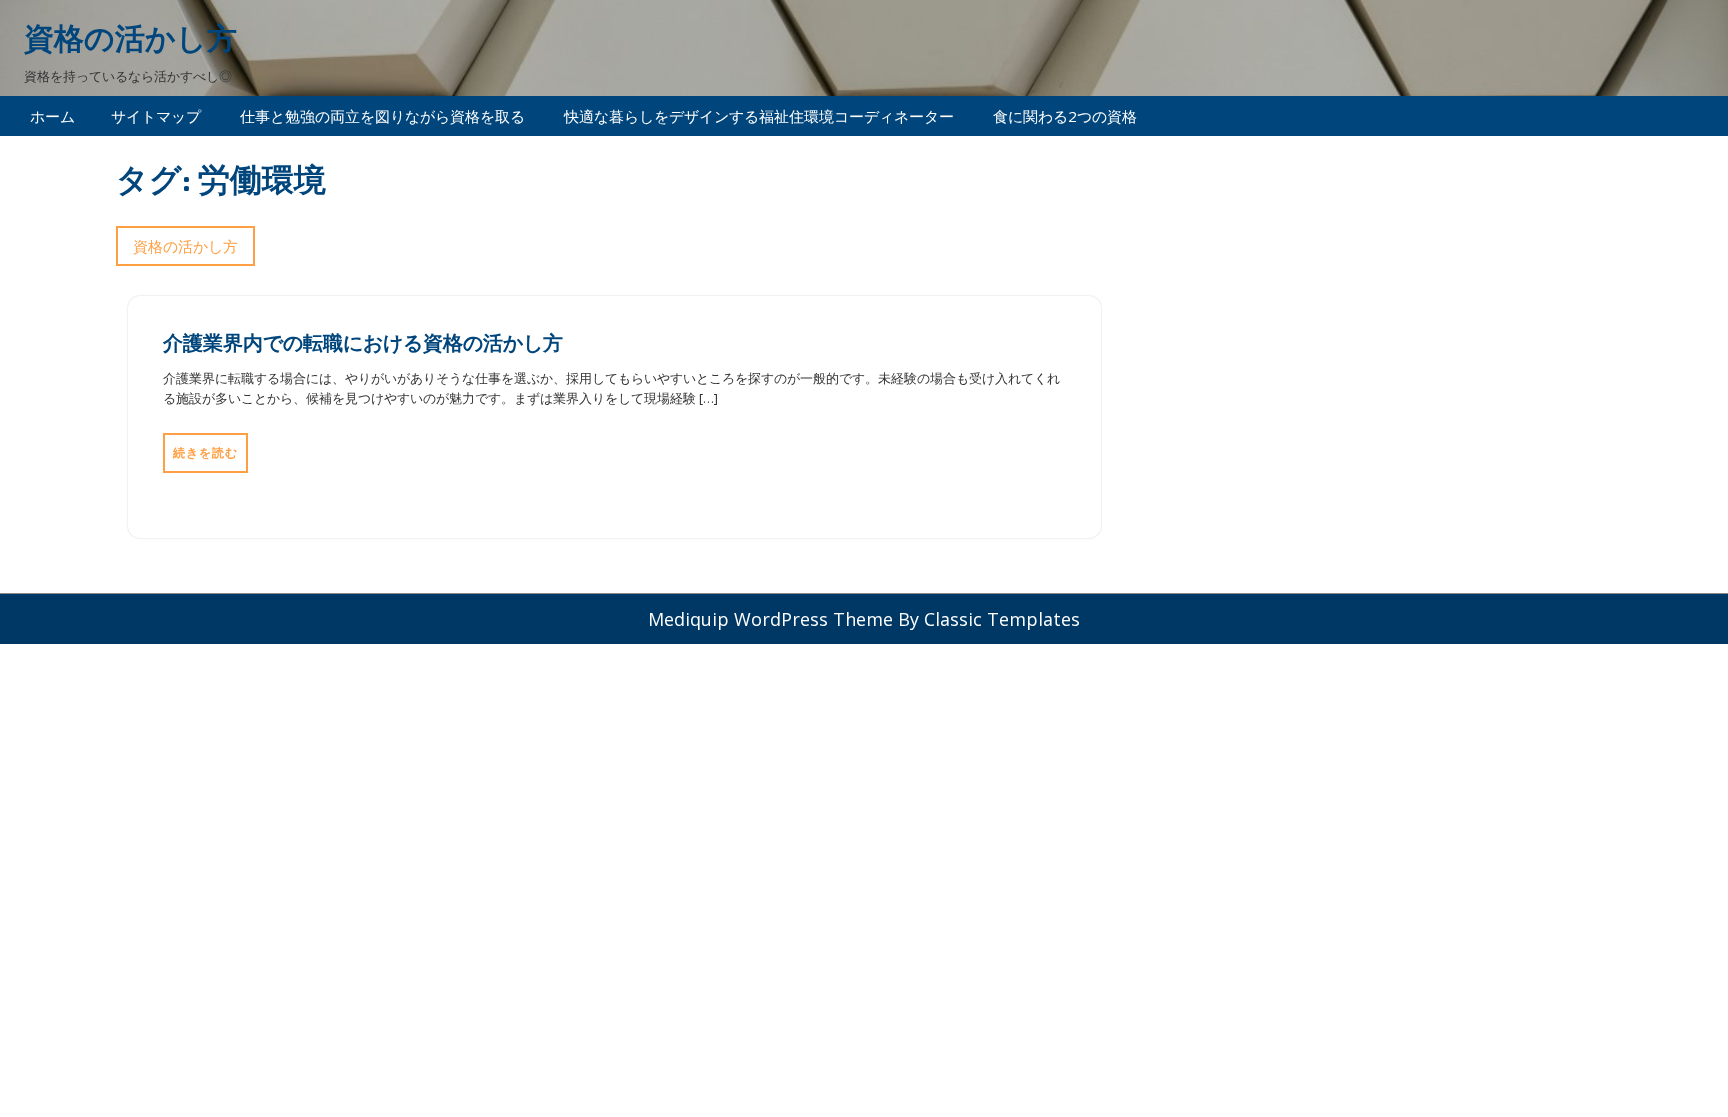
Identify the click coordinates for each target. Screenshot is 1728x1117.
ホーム (52, 116)
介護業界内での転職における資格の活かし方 (363, 342)
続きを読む (205, 452)
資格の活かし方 (130, 37)
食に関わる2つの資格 (1065, 116)
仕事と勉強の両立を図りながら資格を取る (382, 116)
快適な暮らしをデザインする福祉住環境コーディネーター (759, 116)
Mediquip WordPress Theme (773, 619)
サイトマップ (156, 116)
